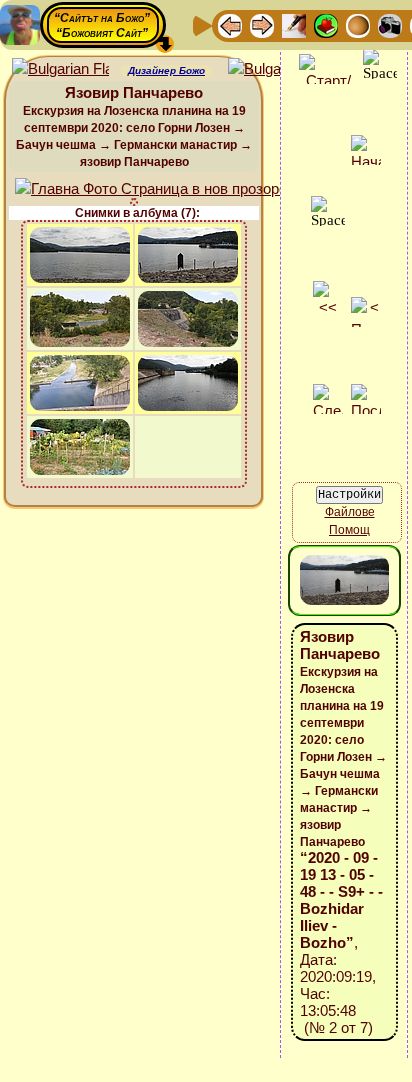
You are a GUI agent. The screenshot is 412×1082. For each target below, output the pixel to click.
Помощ (349, 530)
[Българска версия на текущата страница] (276, 69)
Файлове (350, 512)
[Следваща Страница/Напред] (262, 24)
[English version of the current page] (60, 69)
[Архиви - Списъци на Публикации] (294, 24)
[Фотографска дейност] (390, 24)
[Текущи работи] (358, 24)
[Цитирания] (326, 24)
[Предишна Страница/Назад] (230, 24)
